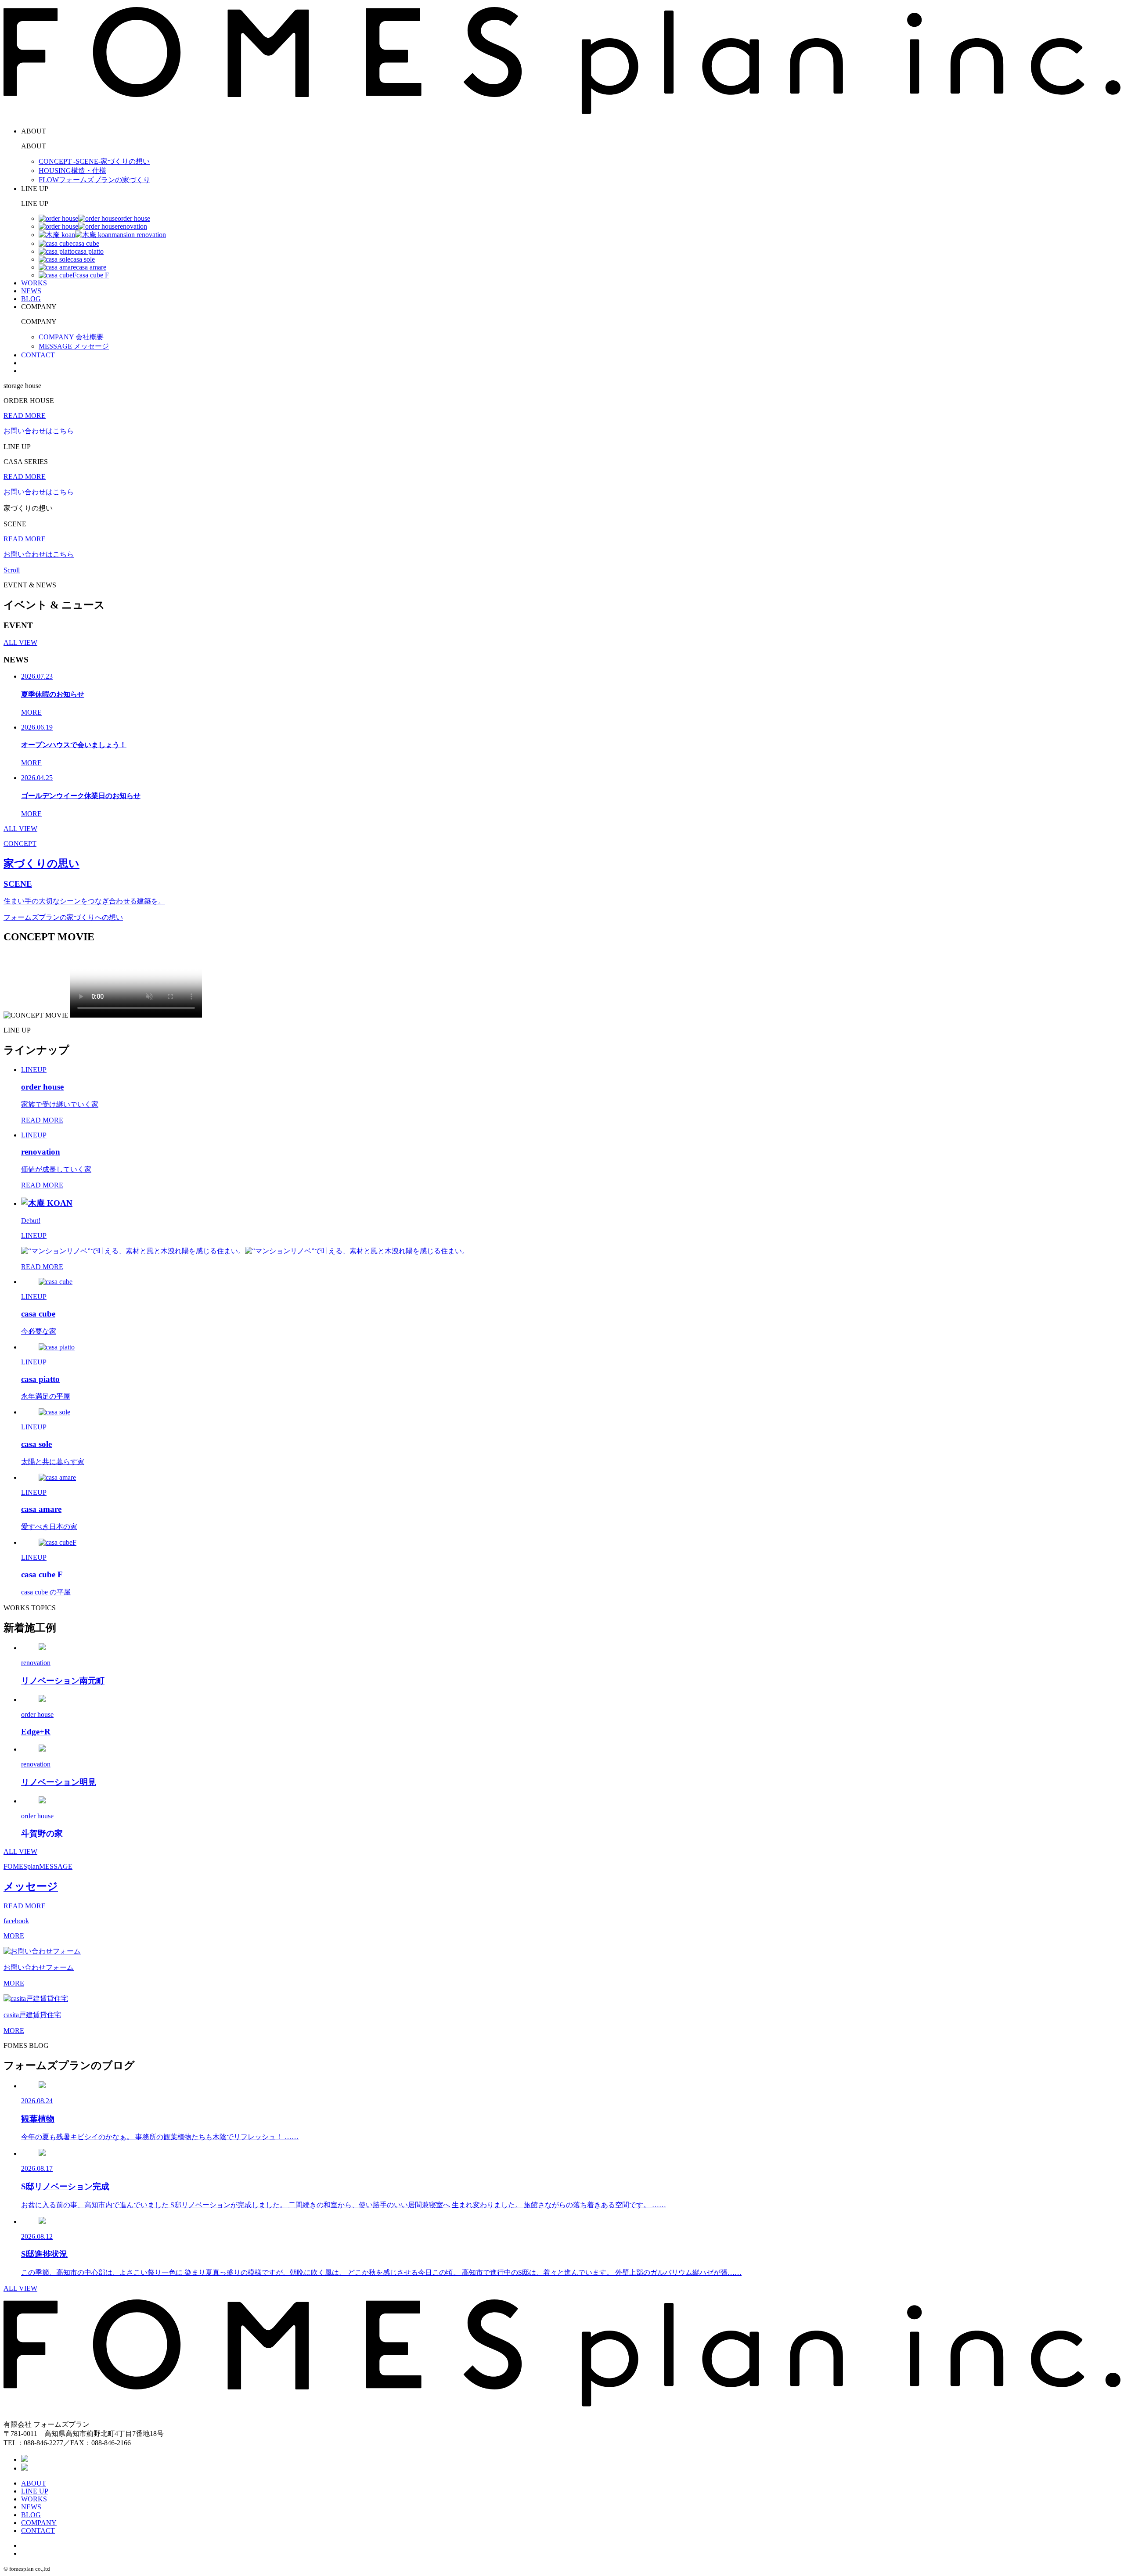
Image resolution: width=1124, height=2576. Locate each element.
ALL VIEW (20, 642)
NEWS (31, 291)
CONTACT (38, 355)
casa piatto (89, 251)
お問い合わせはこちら (39, 431)
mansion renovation (139, 235)
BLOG (31, 299)
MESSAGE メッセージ (74, 346)
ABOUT (34, 2483)
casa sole (83, 259)
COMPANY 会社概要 (71, 337)
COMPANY (39, 2523)
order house (134, 218)
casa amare (91, 267)
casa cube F (93, 275)
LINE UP (35, 2491)
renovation (132, 226)
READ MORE (25, 416)
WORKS (34, 283)
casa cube (86, 243)
